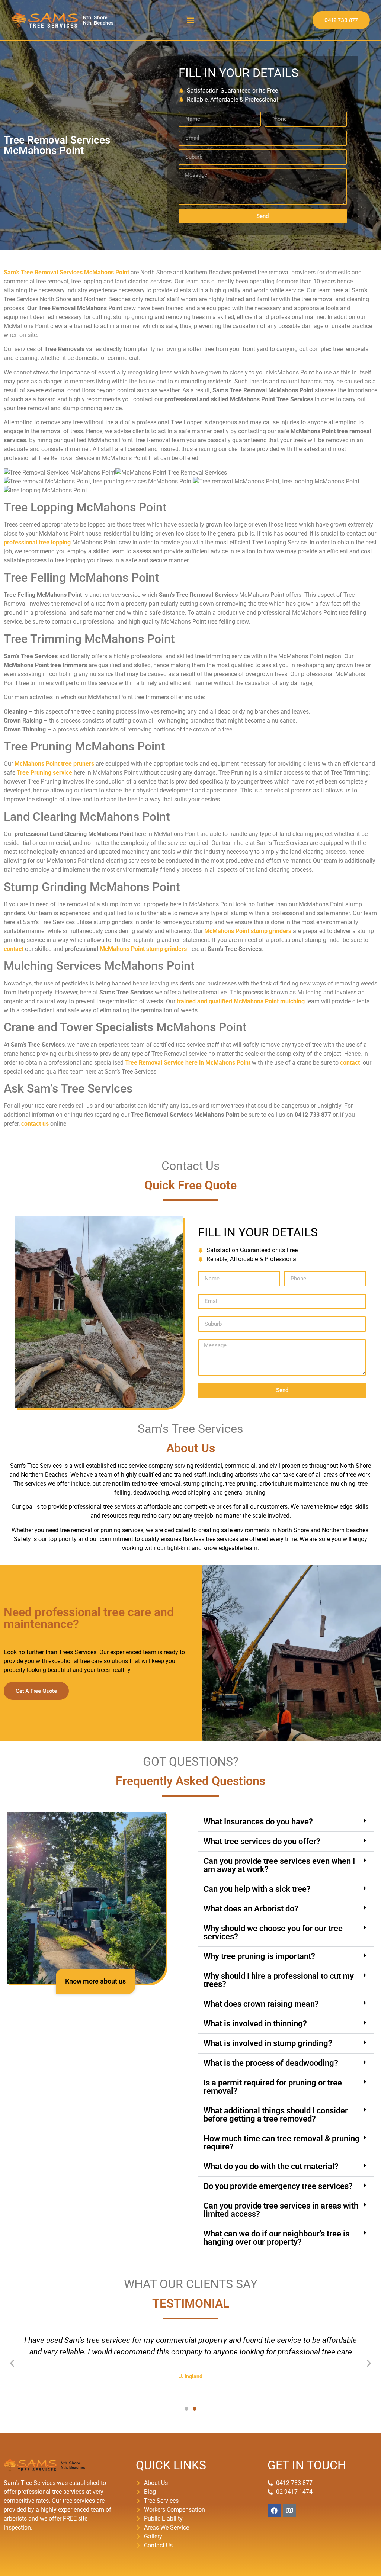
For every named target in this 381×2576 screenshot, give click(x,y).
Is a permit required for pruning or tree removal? (273, 2087)
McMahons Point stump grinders (143, 949)
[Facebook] (274, 2511)
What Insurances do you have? (258, 1822)
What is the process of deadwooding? (271, 2063)
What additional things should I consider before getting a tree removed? (276, 2115)
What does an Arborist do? (251, 1909)
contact (14, 949)
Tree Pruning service (44, 773)
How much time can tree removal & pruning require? (282, 2143)
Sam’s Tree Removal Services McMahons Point (66, 272)
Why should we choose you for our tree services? (273, 1932)
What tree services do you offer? (262, 1841)
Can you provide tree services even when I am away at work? (279, 1865)
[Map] (289, 2511)
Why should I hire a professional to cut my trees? (279, 1980)
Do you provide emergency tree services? (278, 2186)
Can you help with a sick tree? (257, 1889)
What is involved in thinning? (255, 2024)
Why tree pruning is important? (259, 1956)
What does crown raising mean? (261, 2004)
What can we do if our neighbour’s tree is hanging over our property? (276, 2238)
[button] (190, 20)
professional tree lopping (37, 542)
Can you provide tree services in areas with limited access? (281, 2210)
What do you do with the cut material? (271, 2166)
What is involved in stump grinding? (268, 2043)
